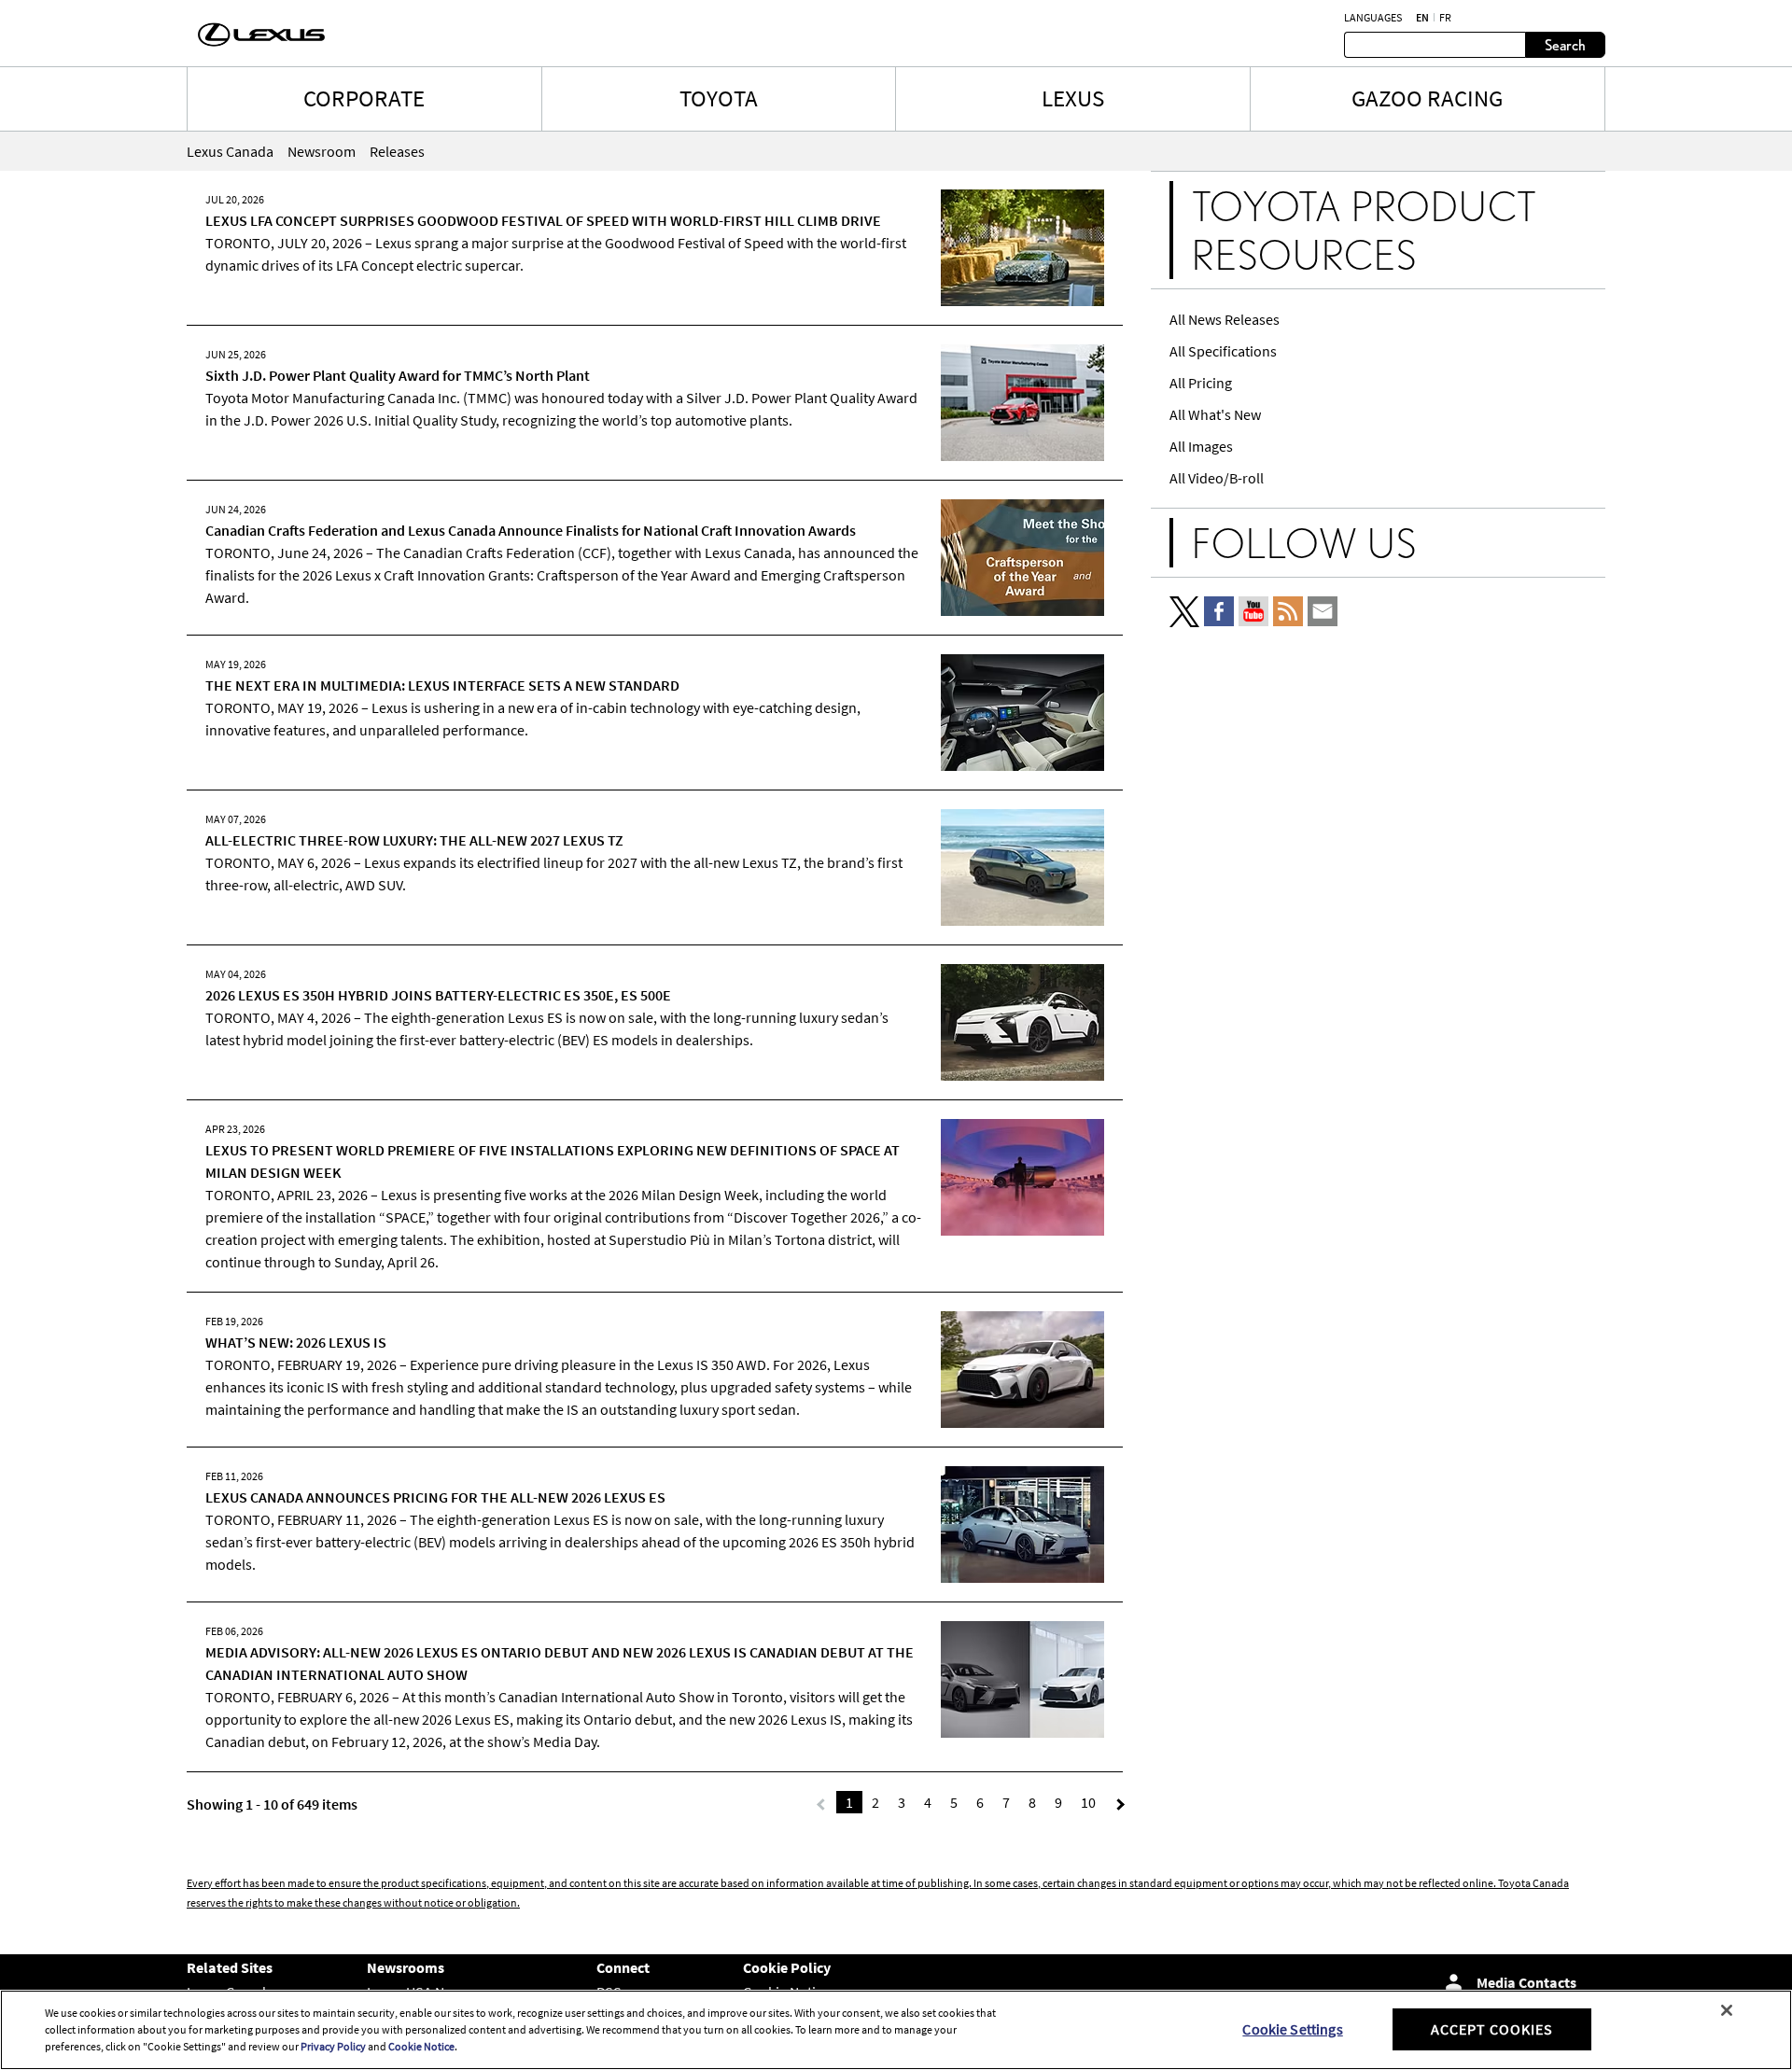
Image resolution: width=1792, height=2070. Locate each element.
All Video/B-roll (1217, 478)
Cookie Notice (421, 2046)
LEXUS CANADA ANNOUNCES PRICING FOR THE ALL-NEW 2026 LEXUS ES (435, 1497)
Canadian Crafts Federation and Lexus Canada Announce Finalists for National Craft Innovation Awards (531, 530)
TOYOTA (719, 98)
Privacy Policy (333, 2046)
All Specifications (1223, 351)
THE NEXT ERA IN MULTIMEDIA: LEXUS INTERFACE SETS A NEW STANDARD (442, 685)
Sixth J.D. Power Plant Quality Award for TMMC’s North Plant (398, 375)
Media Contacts (1526, 1982)
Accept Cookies (1492, 2029)
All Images (1201, 446)
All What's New (1215, 414)
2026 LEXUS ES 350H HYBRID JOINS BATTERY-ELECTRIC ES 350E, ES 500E (438, 995)
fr (1445, 18)
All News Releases (1225, 319)
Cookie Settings (1292, 2029)
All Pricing (1201, 383)
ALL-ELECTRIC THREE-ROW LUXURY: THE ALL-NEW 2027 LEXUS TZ (414, 840)
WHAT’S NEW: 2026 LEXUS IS (296, 1342)
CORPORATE (364, 98)
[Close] (1727, 2010)
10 (1088, 1802)
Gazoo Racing (1427, 98)
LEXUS (1073, 98)
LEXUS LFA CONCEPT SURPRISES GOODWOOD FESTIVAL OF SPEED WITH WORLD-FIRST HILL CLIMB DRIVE (543, 220)
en (1422, 18)
